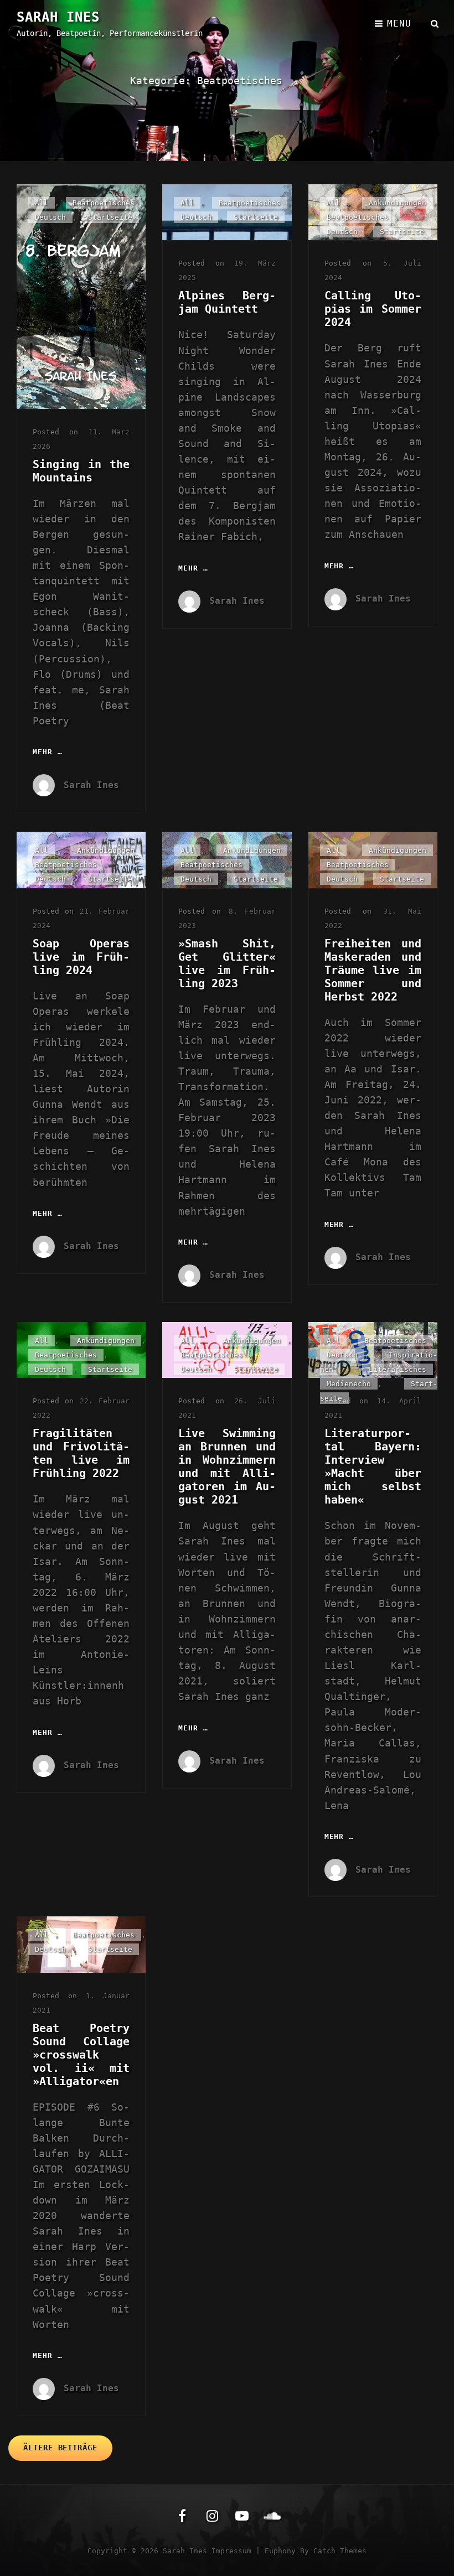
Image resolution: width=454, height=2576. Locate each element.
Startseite (110, 217)
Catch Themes (340, 2551)
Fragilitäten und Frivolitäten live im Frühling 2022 (81, 1453)
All (42, 203)
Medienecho (349, 1384)
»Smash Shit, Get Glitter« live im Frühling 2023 (227, 963)
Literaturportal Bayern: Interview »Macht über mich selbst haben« (373, 1466)
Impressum (231, 2551)
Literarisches (398, 1369)
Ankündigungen (398, 203)
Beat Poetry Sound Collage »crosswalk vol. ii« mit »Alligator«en (81, 2055)
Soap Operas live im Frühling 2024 (81, 957)
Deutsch (50, 217)
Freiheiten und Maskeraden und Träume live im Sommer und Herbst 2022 (373, 970)
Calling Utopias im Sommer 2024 (373, 309)
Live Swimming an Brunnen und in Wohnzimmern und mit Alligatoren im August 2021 (227, 1466)
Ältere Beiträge (60, 2448)
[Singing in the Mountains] (81, 297)
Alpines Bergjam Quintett (227, 302)
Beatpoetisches (104, 203)
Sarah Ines (58, 17)
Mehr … (48, 753)
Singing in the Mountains (81, 471)
